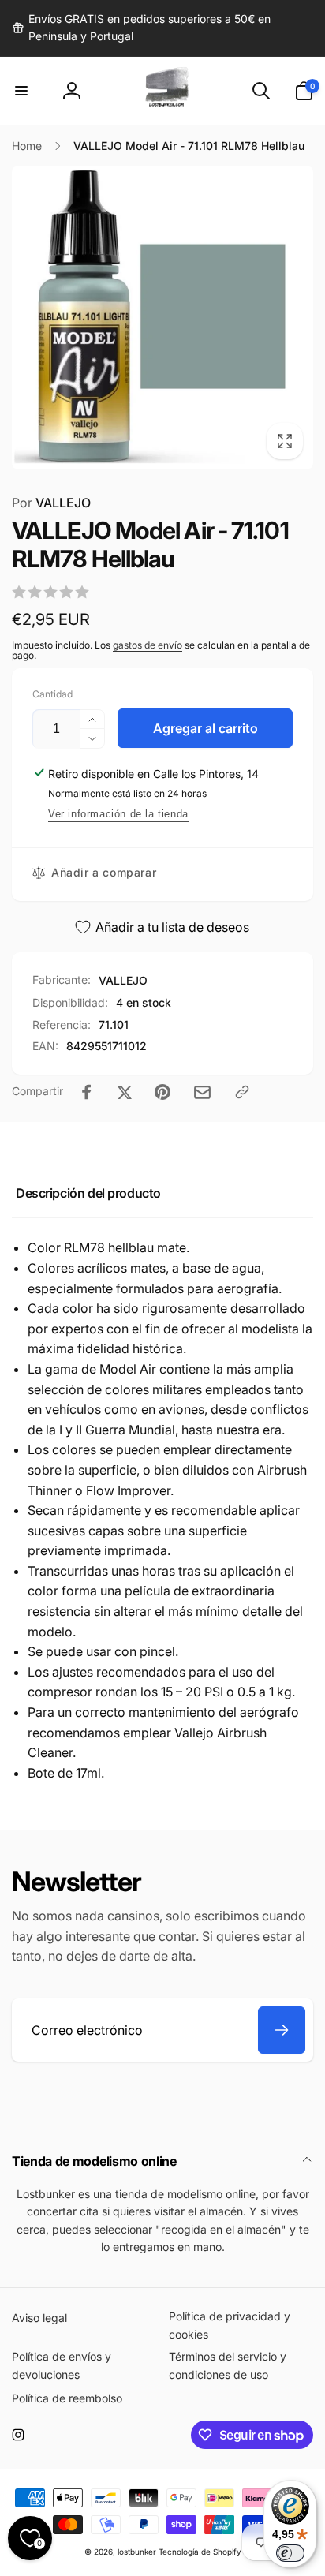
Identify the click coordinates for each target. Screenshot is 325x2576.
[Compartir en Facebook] (87, 1092)
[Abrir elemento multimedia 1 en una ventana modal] (162, 318)
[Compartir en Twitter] (125, 1092)
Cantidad (52, 694)
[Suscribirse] (282, 2030)
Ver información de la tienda (118, 814)
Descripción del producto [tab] (88, 1193)
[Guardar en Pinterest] (162, 1092)
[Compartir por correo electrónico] (202, 1092)
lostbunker (137, 2552)
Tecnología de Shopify (200, 2552)
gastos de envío (148, 645)
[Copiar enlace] (242, 1092)
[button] (21, 91)
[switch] (290, 2553)
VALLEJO (51, 503)
